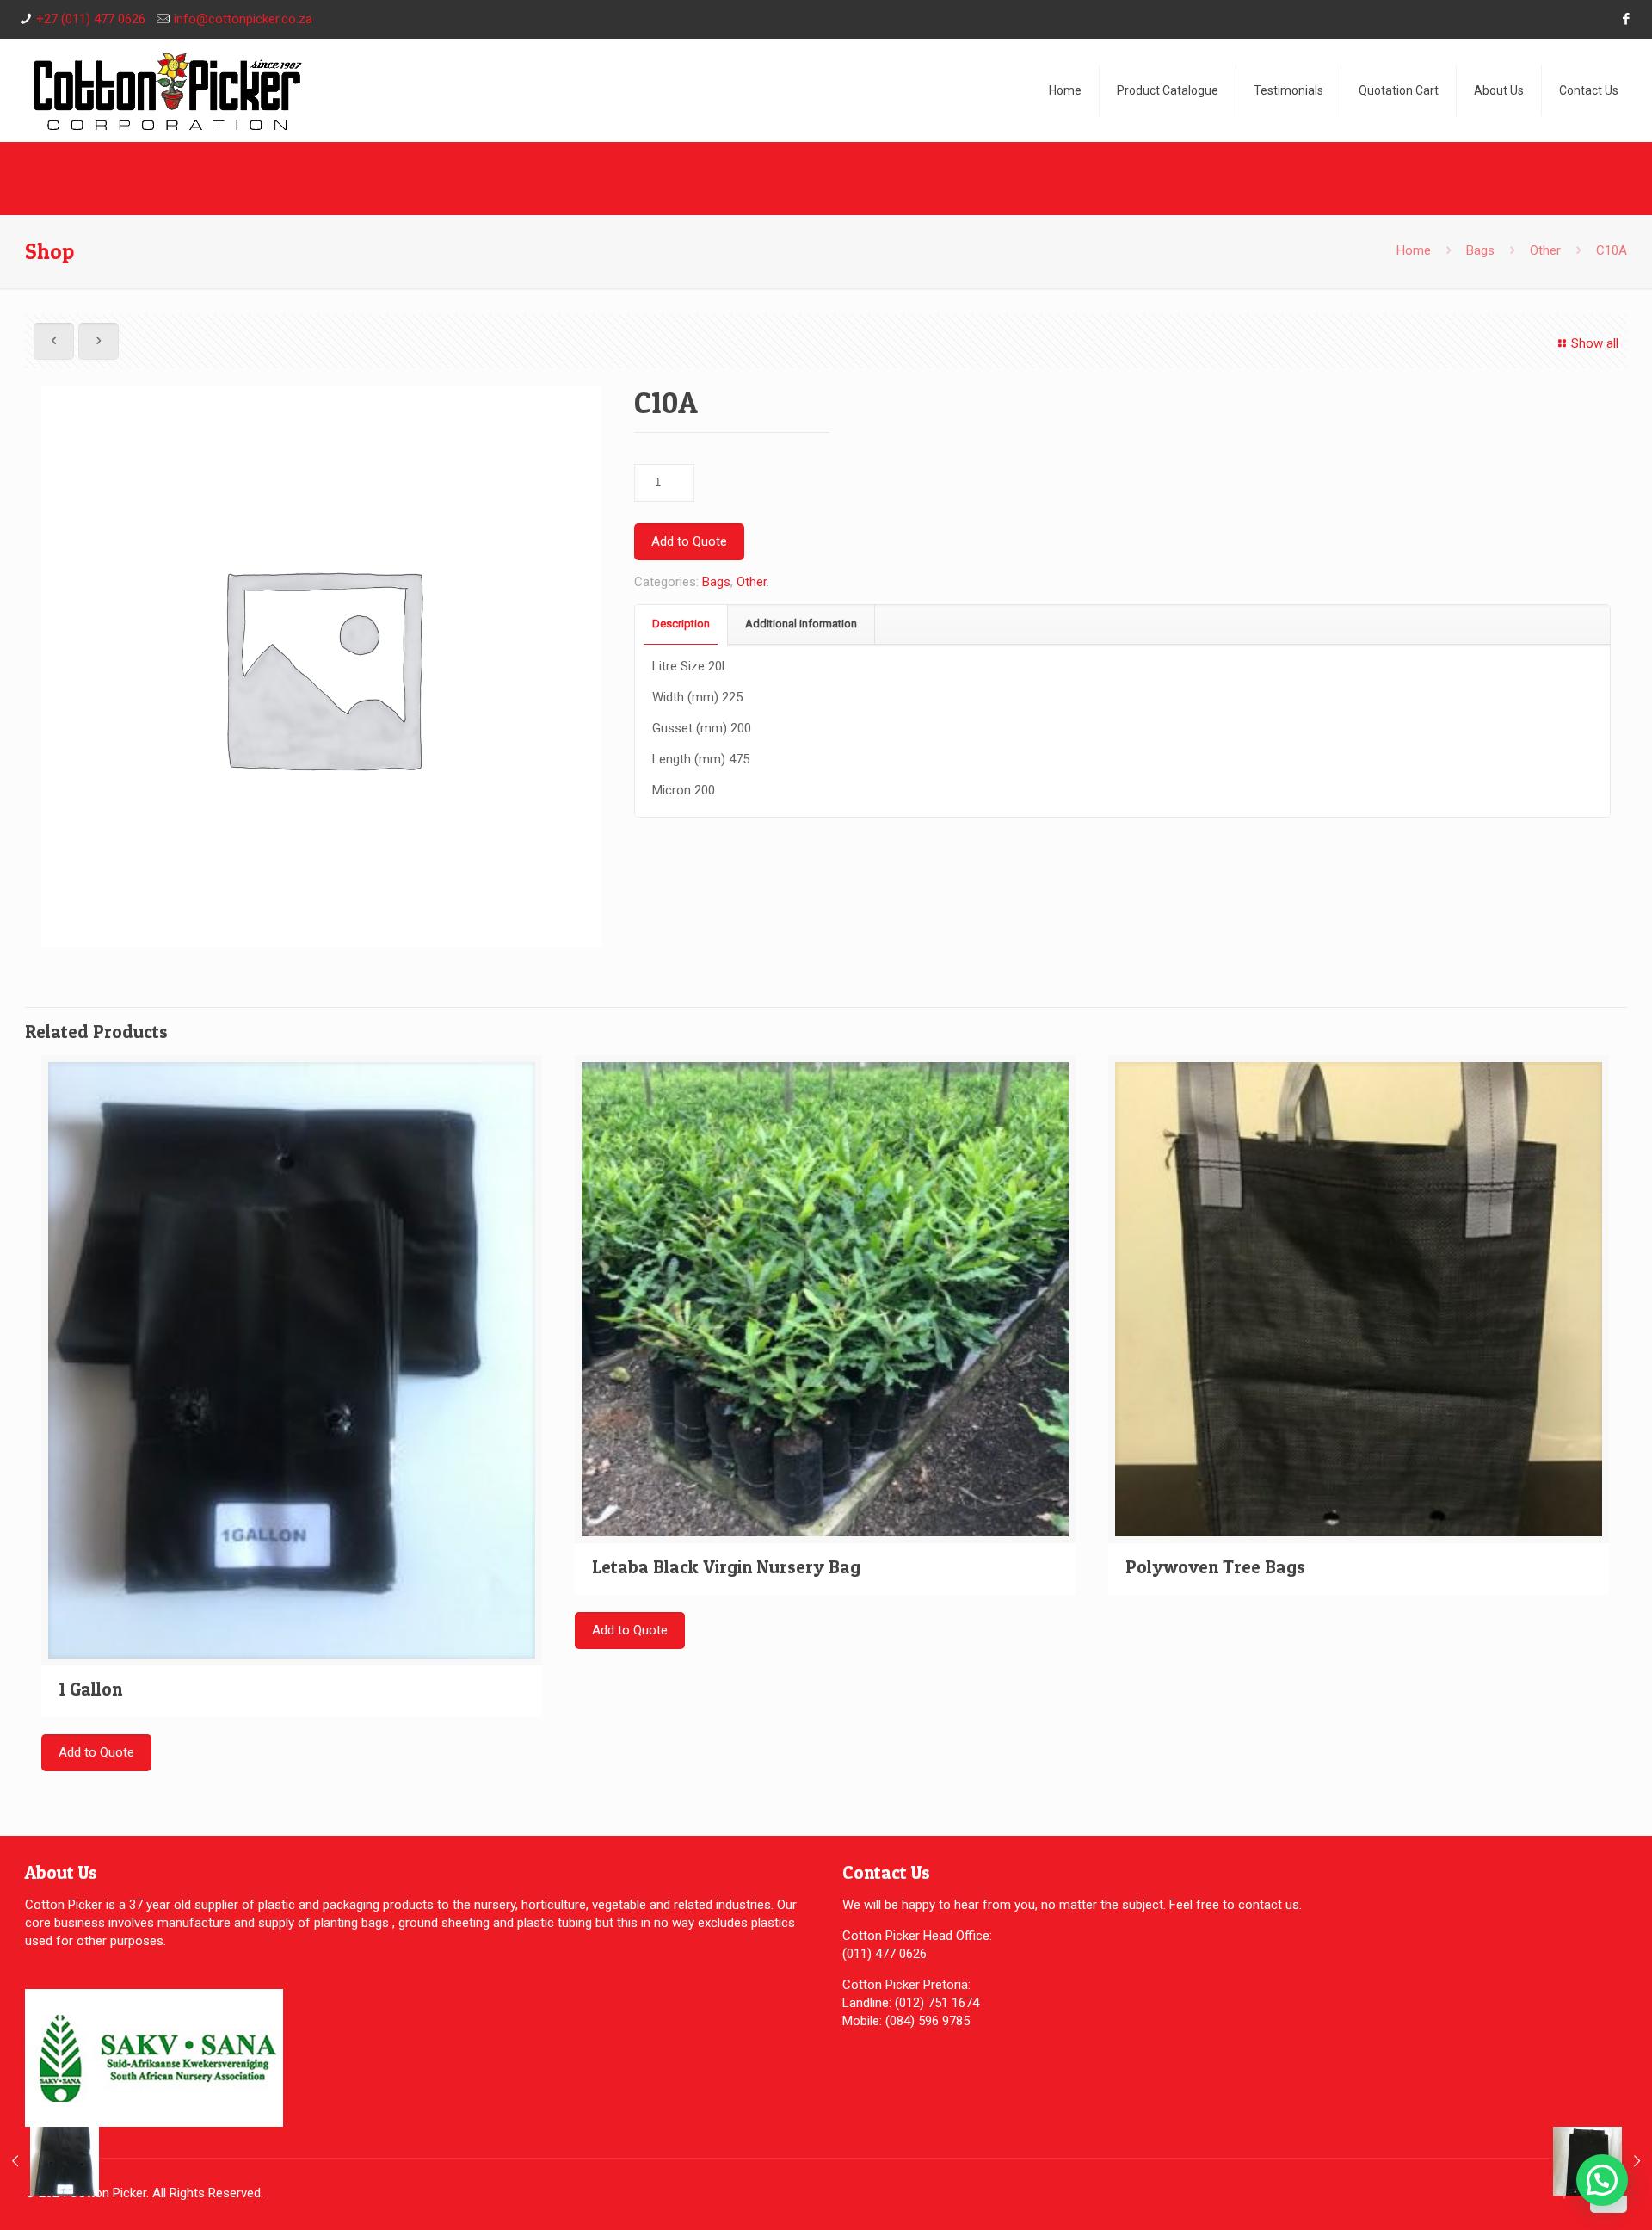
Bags (1480, 250)
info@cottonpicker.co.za (243, 19)
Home (1414, 250)
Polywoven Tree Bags (1215, 1567)
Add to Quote (689, 541)
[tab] (681, 624)
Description (681, 624)
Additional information (801, 624)
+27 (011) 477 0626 (91, 19)
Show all (1595, 343)
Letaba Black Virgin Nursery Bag (726, 1567)
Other (1545, 250)
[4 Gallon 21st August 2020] (49, 2161)
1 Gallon (90, 1689)
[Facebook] (1627, 19)
